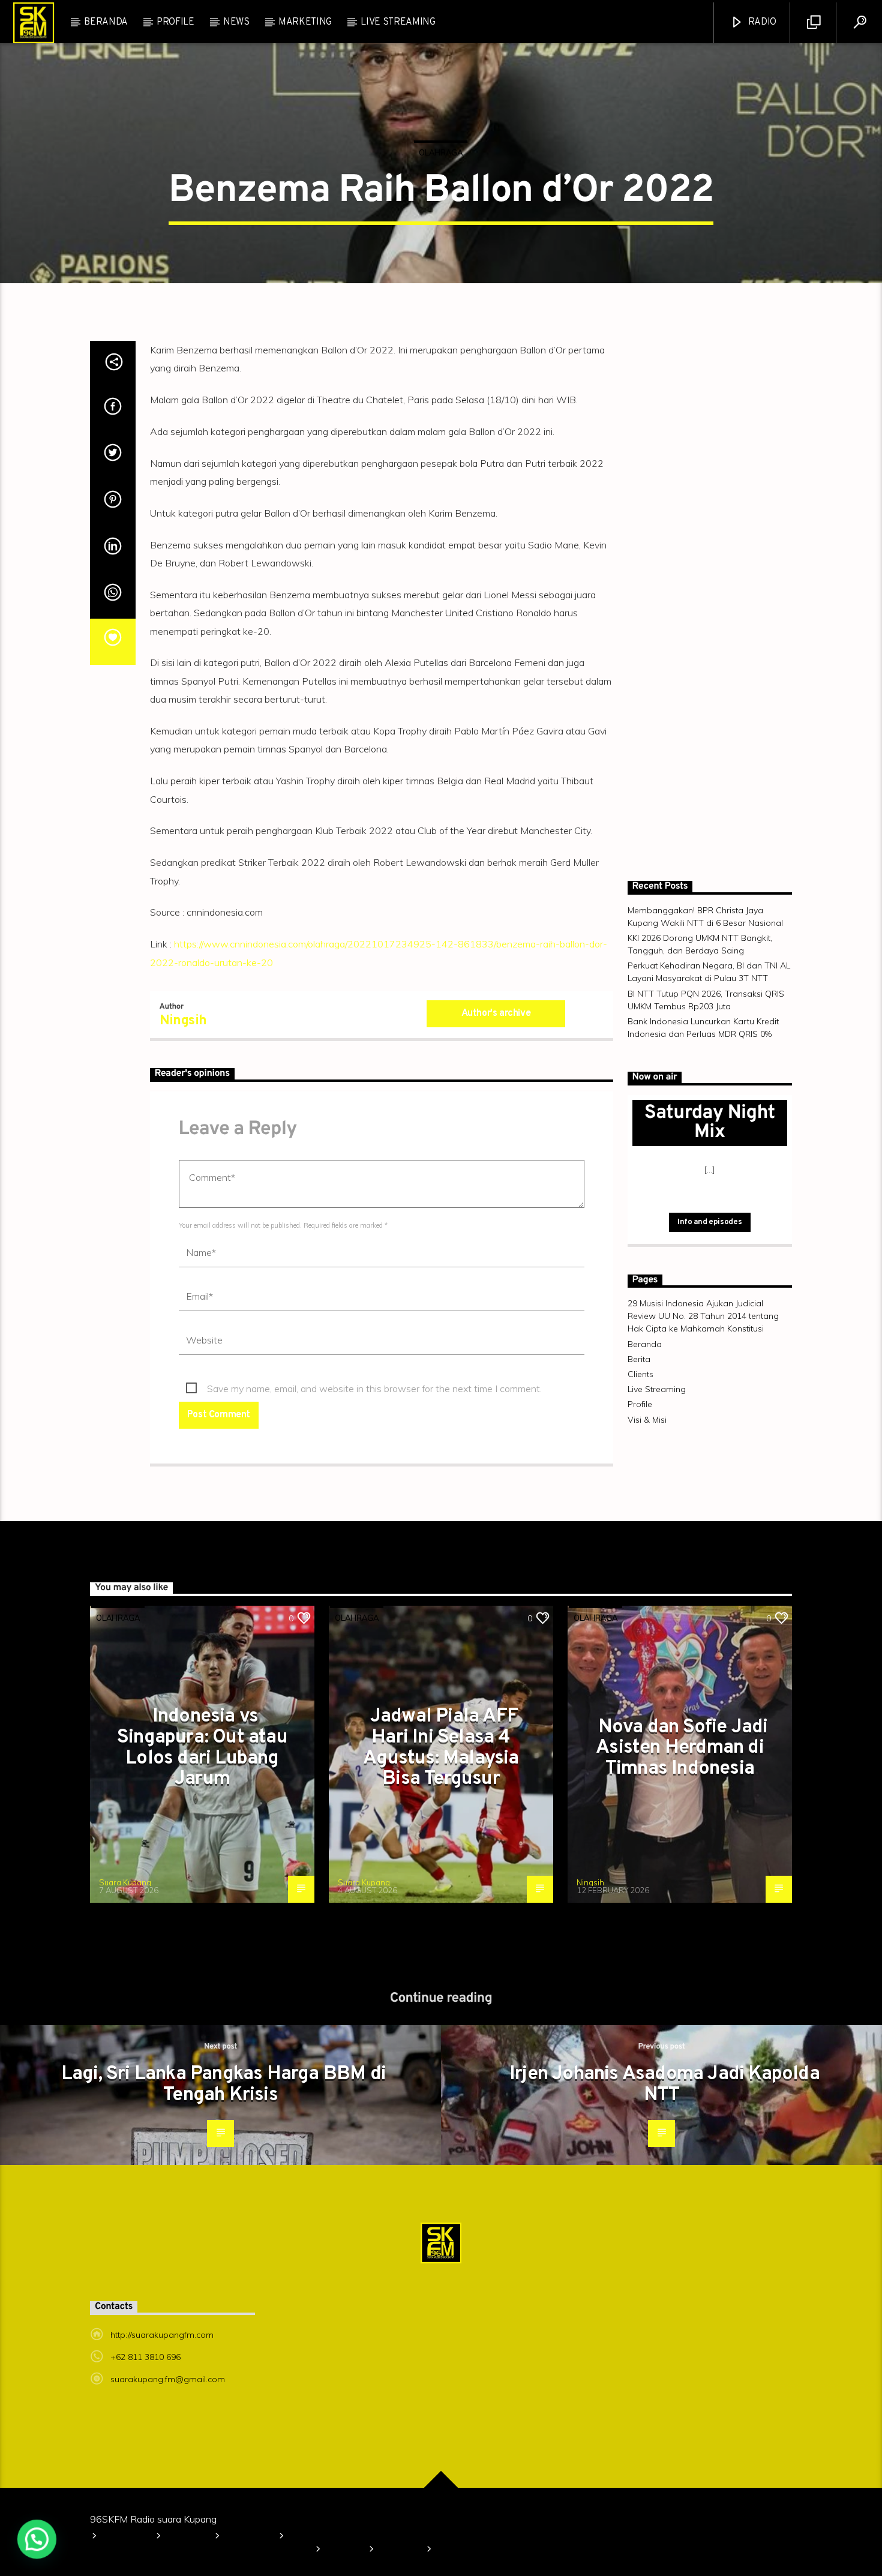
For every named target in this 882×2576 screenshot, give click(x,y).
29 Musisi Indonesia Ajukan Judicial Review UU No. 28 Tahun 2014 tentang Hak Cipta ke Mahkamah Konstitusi (437, 11)
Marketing (305, 41)
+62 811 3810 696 (145, 2500)
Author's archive (496, 1156)
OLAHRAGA (441, 203)
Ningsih (183, 1164)
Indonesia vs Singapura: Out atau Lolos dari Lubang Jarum (202, 1891)
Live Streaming (398, 41)
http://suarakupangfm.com (162, 2478)
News (236, 41)
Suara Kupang (125, 2025)
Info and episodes (709, 1365)
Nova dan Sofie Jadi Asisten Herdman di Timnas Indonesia (682, 1890)
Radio (761, 41)
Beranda (40, 11)
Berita (710, 11)
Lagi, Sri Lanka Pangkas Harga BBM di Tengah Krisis (223, 2228)
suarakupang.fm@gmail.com (168, 2522)
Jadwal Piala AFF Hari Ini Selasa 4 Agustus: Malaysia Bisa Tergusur (441, 1891)
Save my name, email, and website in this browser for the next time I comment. (374, 1531)
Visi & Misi (160, 11)
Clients (764, 11)
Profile (100, 11)
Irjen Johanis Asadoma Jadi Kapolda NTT (664, 2228)
